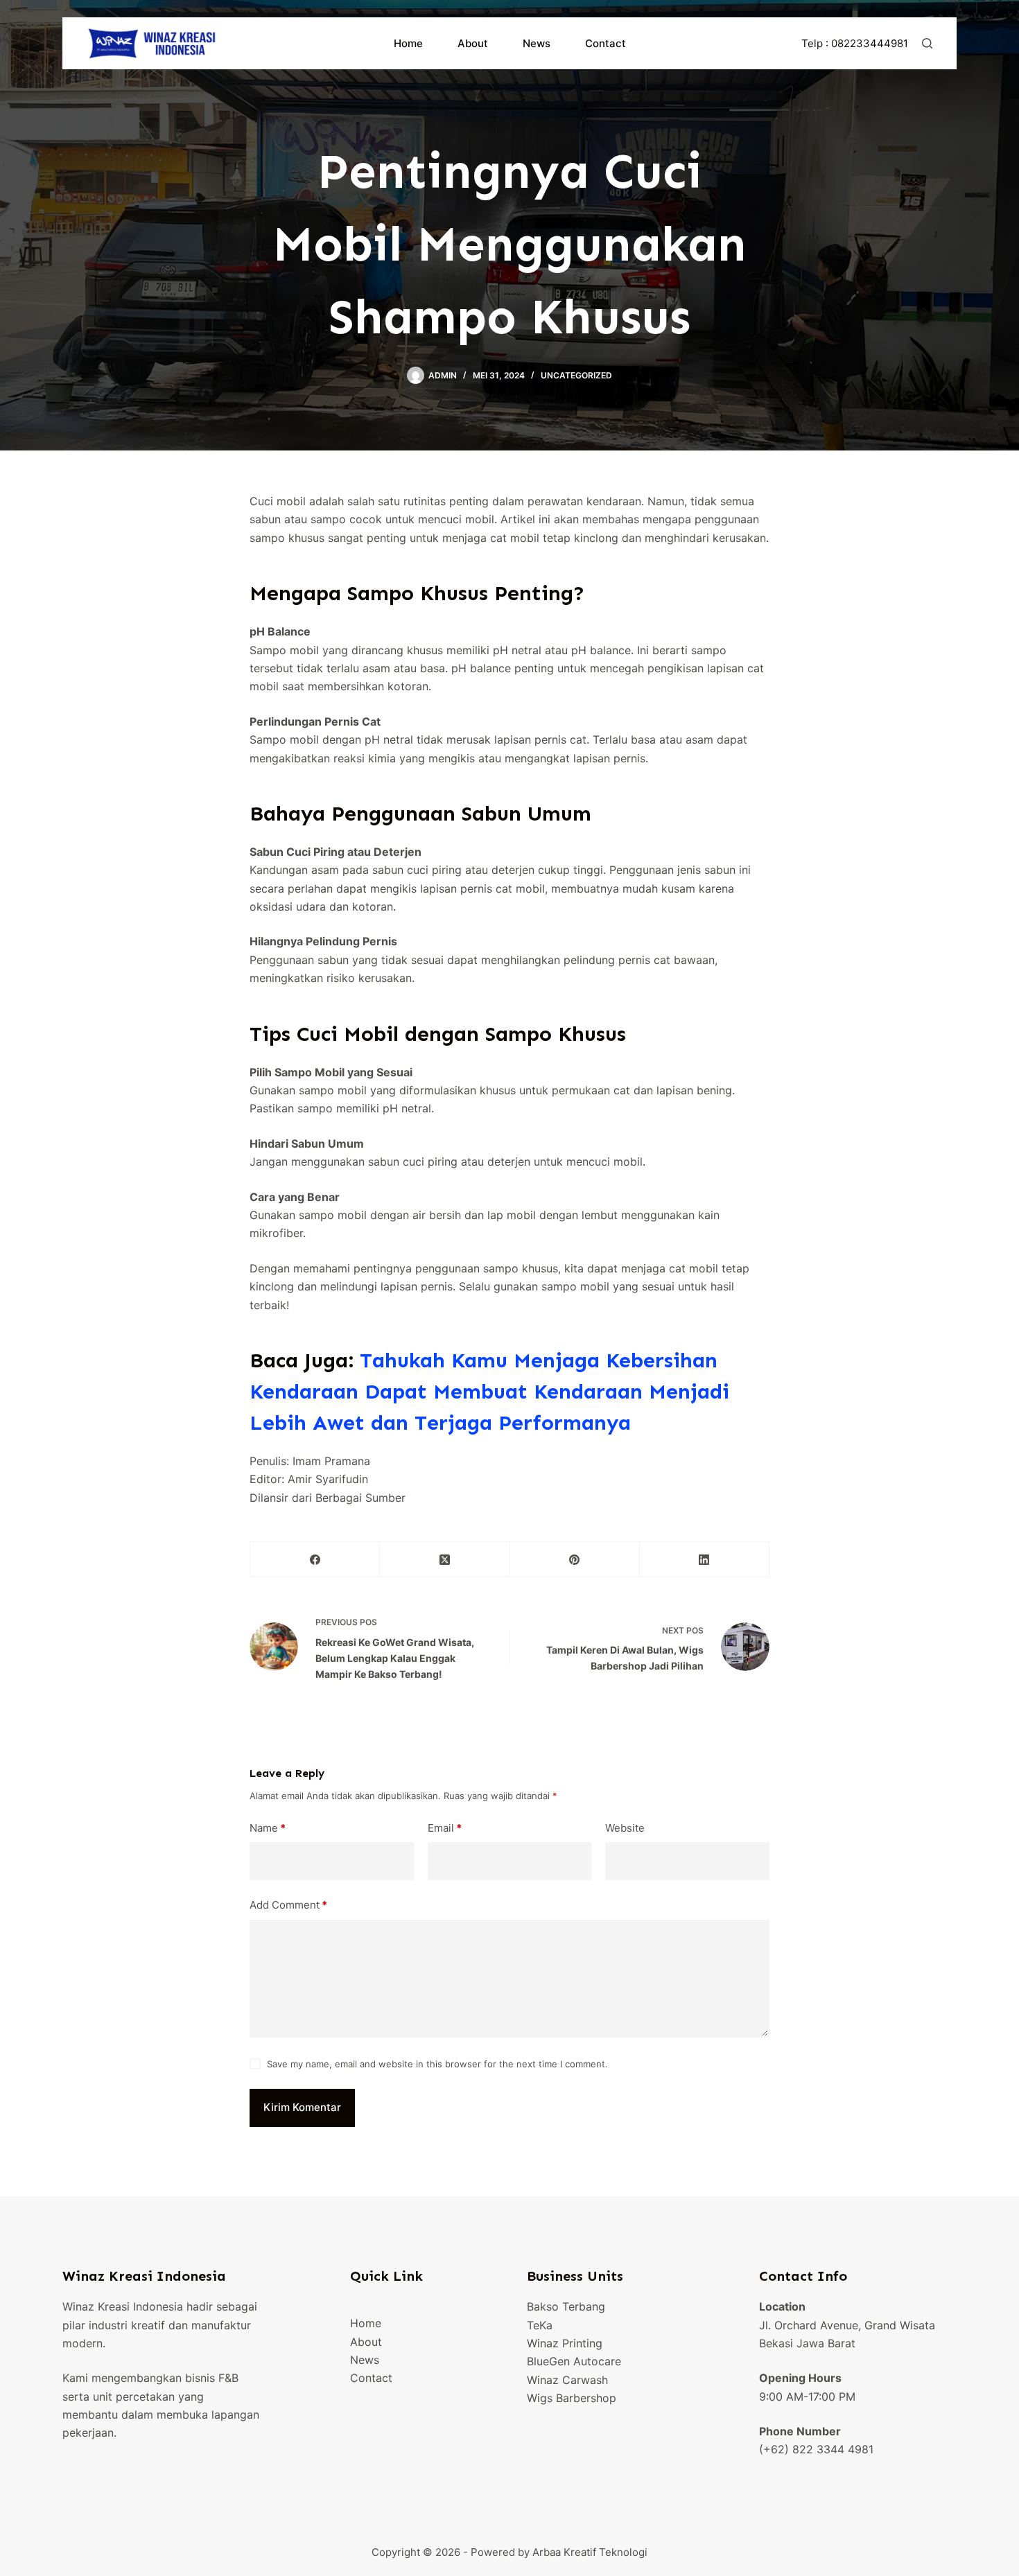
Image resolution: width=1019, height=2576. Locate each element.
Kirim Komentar (302, 2107)
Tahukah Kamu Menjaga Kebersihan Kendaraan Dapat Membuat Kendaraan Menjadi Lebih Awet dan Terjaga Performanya (489, 1392)
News (537, 43)
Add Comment (288, 1905)
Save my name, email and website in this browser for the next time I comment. (437, 2064)
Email (445, 1828)
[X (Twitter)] (445, 1560)
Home (408, 43)
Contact (606, 43)
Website (625, 1828)
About (473, 43)
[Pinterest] (575, 1560)
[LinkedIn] (705, 1560)
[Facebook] (315, 1560)
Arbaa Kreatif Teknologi (590, 2552)
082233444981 (870, 43)
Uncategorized (576, 375)
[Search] (927, 43)
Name (268, 1828)
